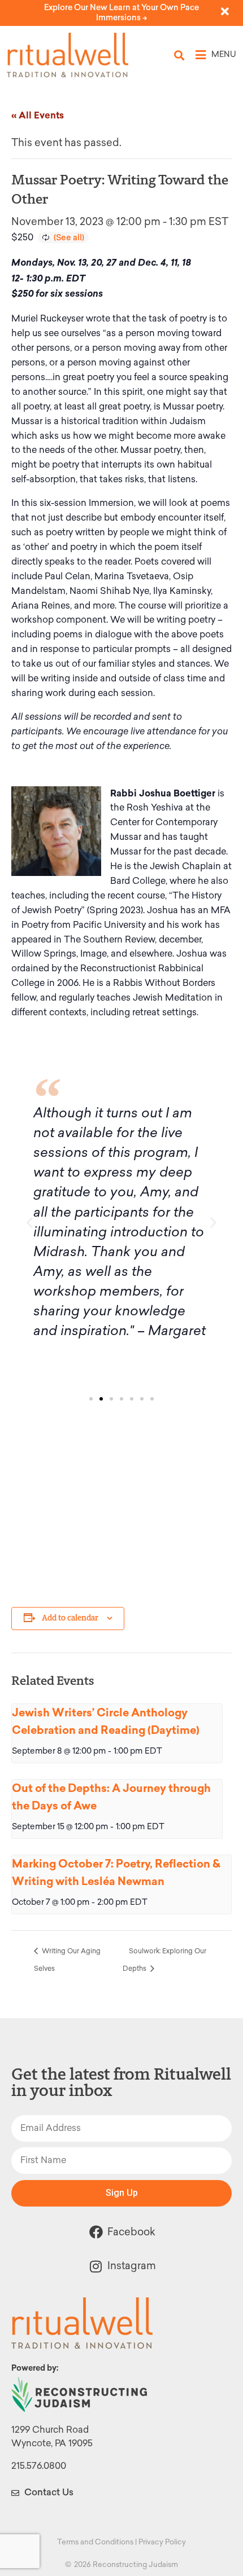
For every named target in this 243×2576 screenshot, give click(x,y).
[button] (179, 55)
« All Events (38, 115)
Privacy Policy (162, 2542)
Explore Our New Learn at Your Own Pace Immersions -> (121, 13)
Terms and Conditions (95, 2542)
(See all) (69, 237)
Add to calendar (70, 1618)
